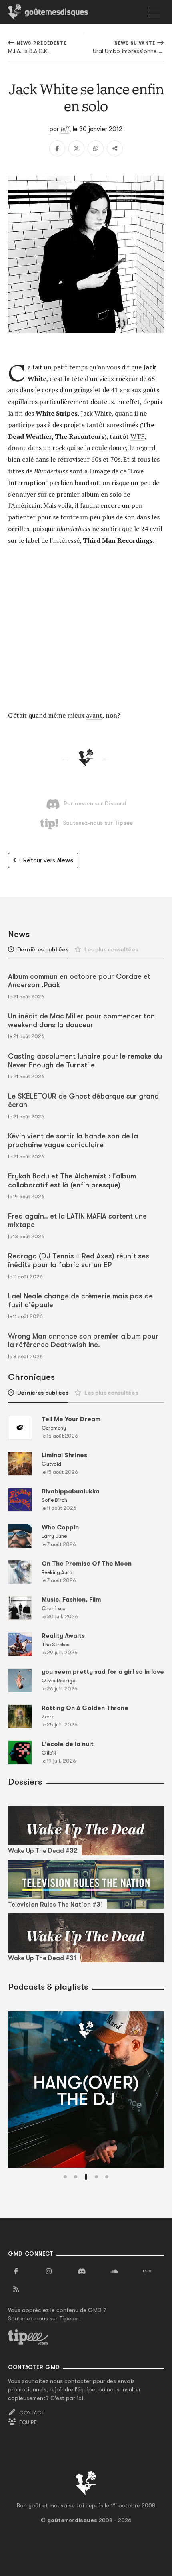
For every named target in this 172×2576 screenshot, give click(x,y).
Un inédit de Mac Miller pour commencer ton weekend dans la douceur (81, 1020)
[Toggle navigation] (154, 12)
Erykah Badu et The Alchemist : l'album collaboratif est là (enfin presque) (72, 1180)
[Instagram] (49, 2272)
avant (94, 715)
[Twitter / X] (76, 148)
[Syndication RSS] (16, 2290)
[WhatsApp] (96, 148)
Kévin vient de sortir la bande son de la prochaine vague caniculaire (73, 1140)
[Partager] (115, 148)
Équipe (28, 2422)
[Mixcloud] (147, 2272)
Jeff (65, 129)
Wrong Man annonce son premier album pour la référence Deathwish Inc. (83, 1341)
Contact (32, 2413)
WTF (137, 436)
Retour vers (48, 860)
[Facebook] (57, 148)
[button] (65, 2177)
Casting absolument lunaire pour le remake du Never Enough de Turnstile (85, 1061)
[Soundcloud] (114, 2272)
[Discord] (82, 2272)
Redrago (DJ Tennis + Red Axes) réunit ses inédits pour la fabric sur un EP (79, 1260)
